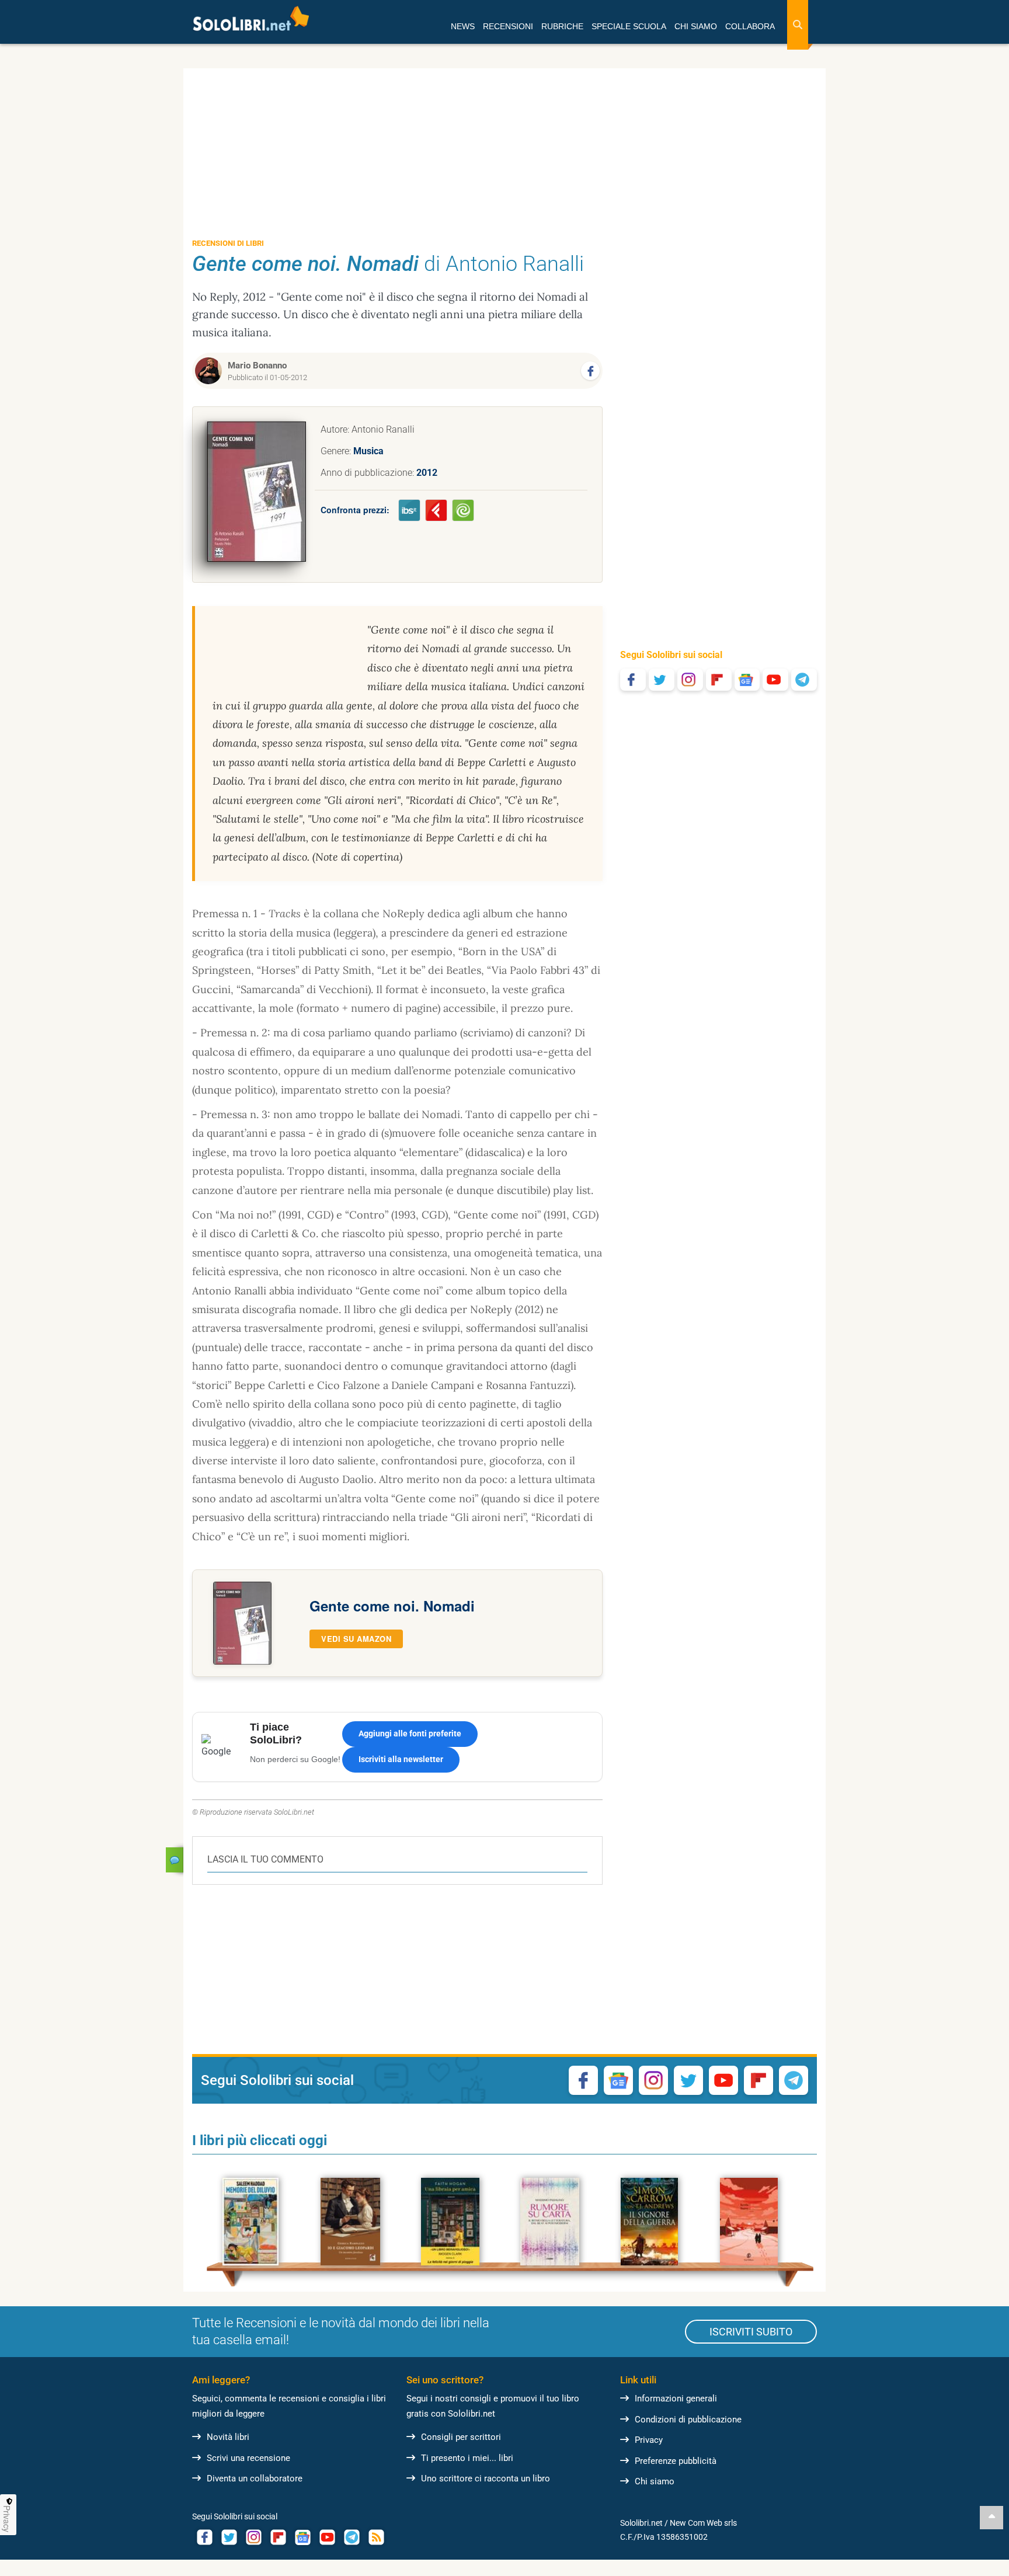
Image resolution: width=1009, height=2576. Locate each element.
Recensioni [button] (508, 26)
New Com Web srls (703, 2523)
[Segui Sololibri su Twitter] (662, 680)
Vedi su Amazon (356, 1639)
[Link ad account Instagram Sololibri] (253, 2537)
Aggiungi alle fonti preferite (410, 1733)
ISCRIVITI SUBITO (751, 2332)
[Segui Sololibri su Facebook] (633, 680)
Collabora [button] (750, 26)
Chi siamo (655, 2481)
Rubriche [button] (562, 26)
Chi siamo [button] (696, 26)
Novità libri (228, 2437)
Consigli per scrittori (461, 2437)
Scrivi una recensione (248, 2458)
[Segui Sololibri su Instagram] (690, 680)
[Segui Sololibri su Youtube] (775, 680)
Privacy (649, 2440)
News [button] (463, 26)
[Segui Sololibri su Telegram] (804, 680)
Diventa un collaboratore (255, 2478)
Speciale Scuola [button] (629, 26)
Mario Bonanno (257, 365)
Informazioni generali (676, 2399)
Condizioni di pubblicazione (688, 2420)
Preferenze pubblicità (676, 2461)
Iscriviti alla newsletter (401, 1759)
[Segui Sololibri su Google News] (747, 680)
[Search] (798, 25)
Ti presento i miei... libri (467, 2458)
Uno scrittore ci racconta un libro (486, 2478)
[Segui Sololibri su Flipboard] (719, 680)
